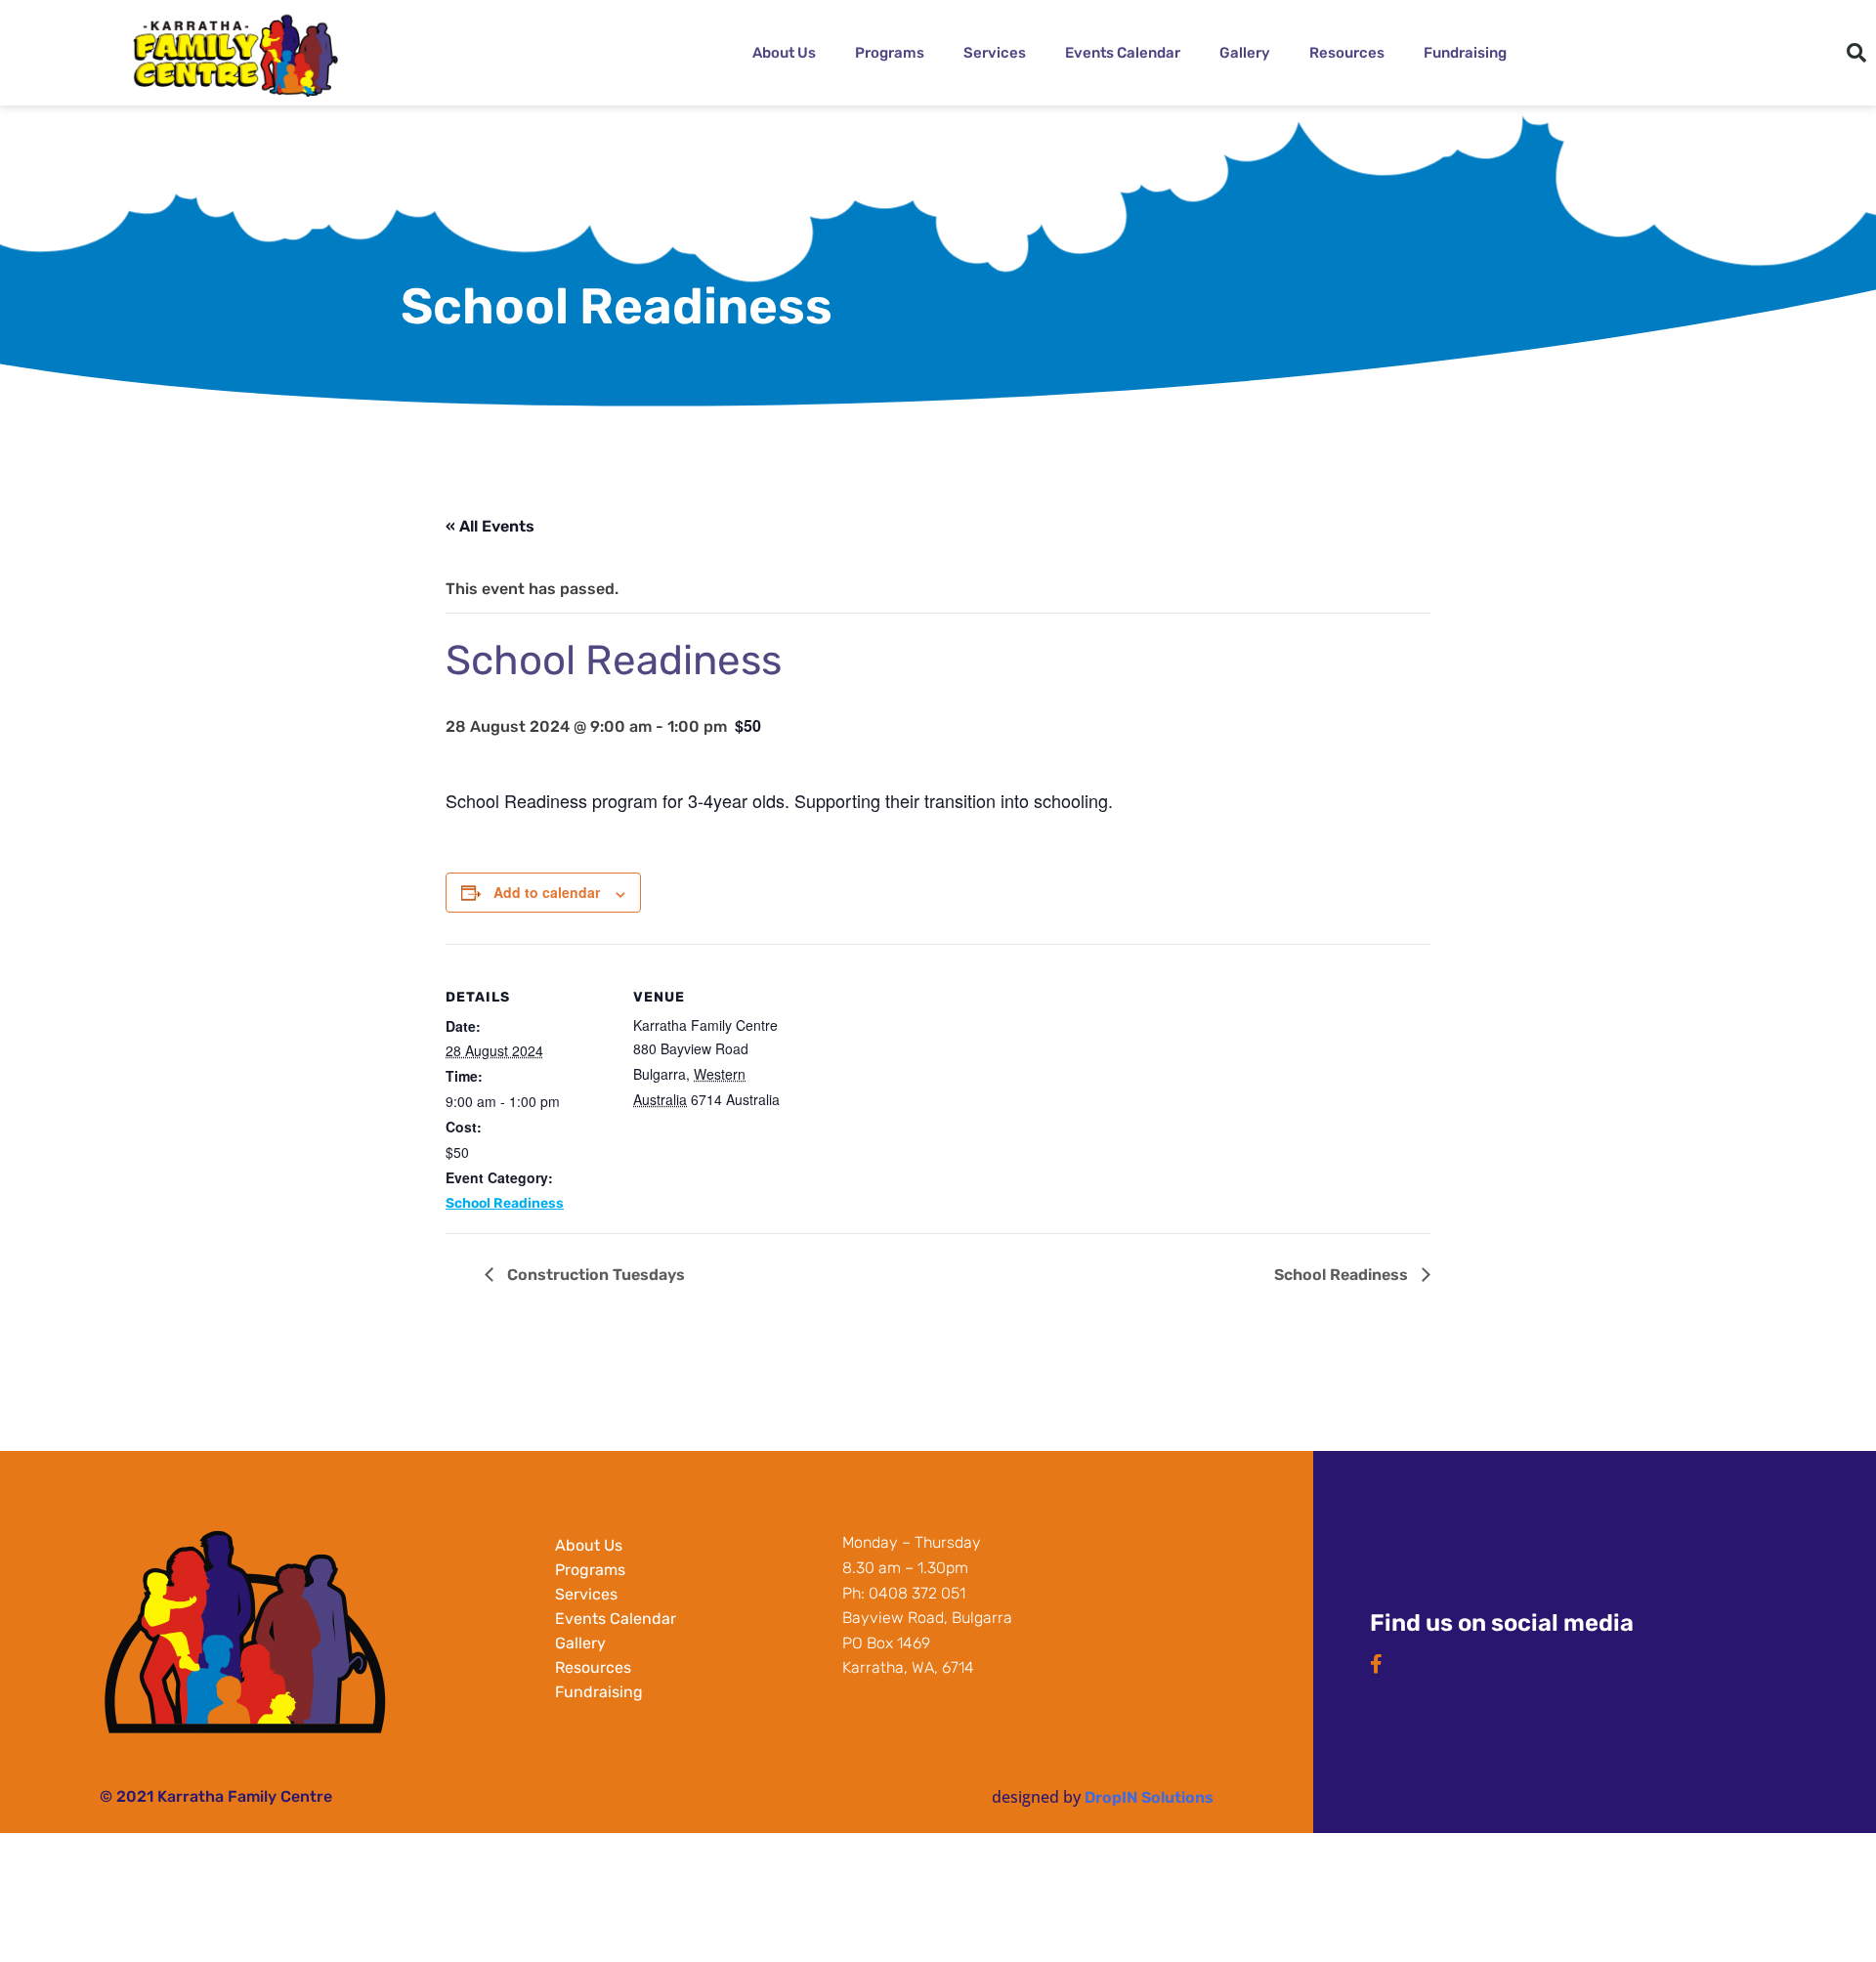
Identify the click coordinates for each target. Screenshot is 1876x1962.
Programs (890, 53)
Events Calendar (1123, 53)
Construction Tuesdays (594, 1275)
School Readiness (505, 1203)
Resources (1347, 53)
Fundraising (1465, 53)
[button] (1856, 53)
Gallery (1245, 53)
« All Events (490, 526)
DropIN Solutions (1149, 1797)
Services (995, 53)
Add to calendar (547, 892)
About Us (784, 53)
